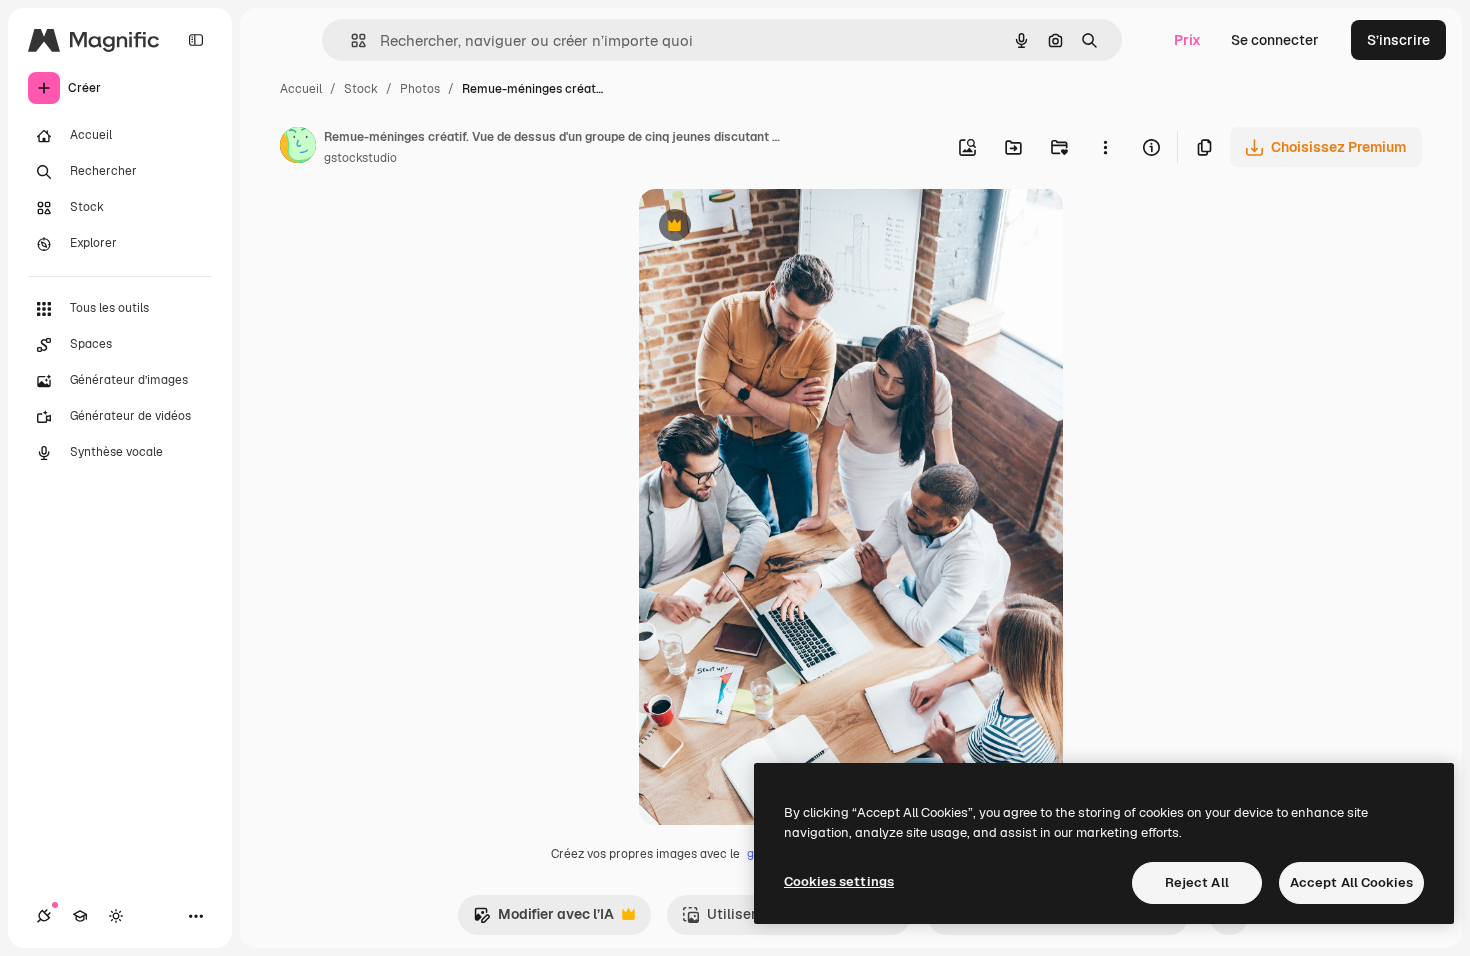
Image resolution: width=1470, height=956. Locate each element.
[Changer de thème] (116, 916)
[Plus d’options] (1105, 147)
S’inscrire (1398, 40)
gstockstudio (360, 158)
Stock (361, 89)
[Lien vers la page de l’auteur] (298, 148)
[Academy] (80, 916)
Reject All (1197, 882)
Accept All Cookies (1351, 882)
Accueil (301, 89)
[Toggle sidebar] (196, 40)
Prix (1187, 40)
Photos (420, 89)
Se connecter (1275, 40)
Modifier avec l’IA (543, 919)
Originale (771, 227)
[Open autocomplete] (350, 40)
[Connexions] (44, 916)
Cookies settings (839, 881)
